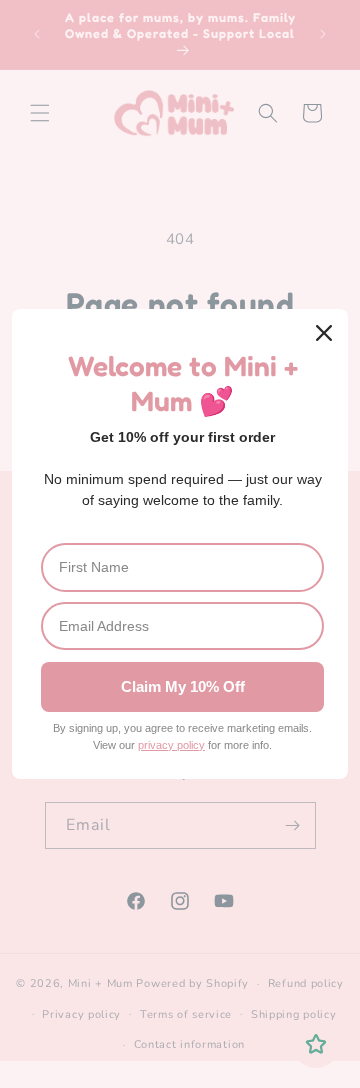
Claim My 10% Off (183, 686)
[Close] (324, 333)
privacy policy (171, 745)
